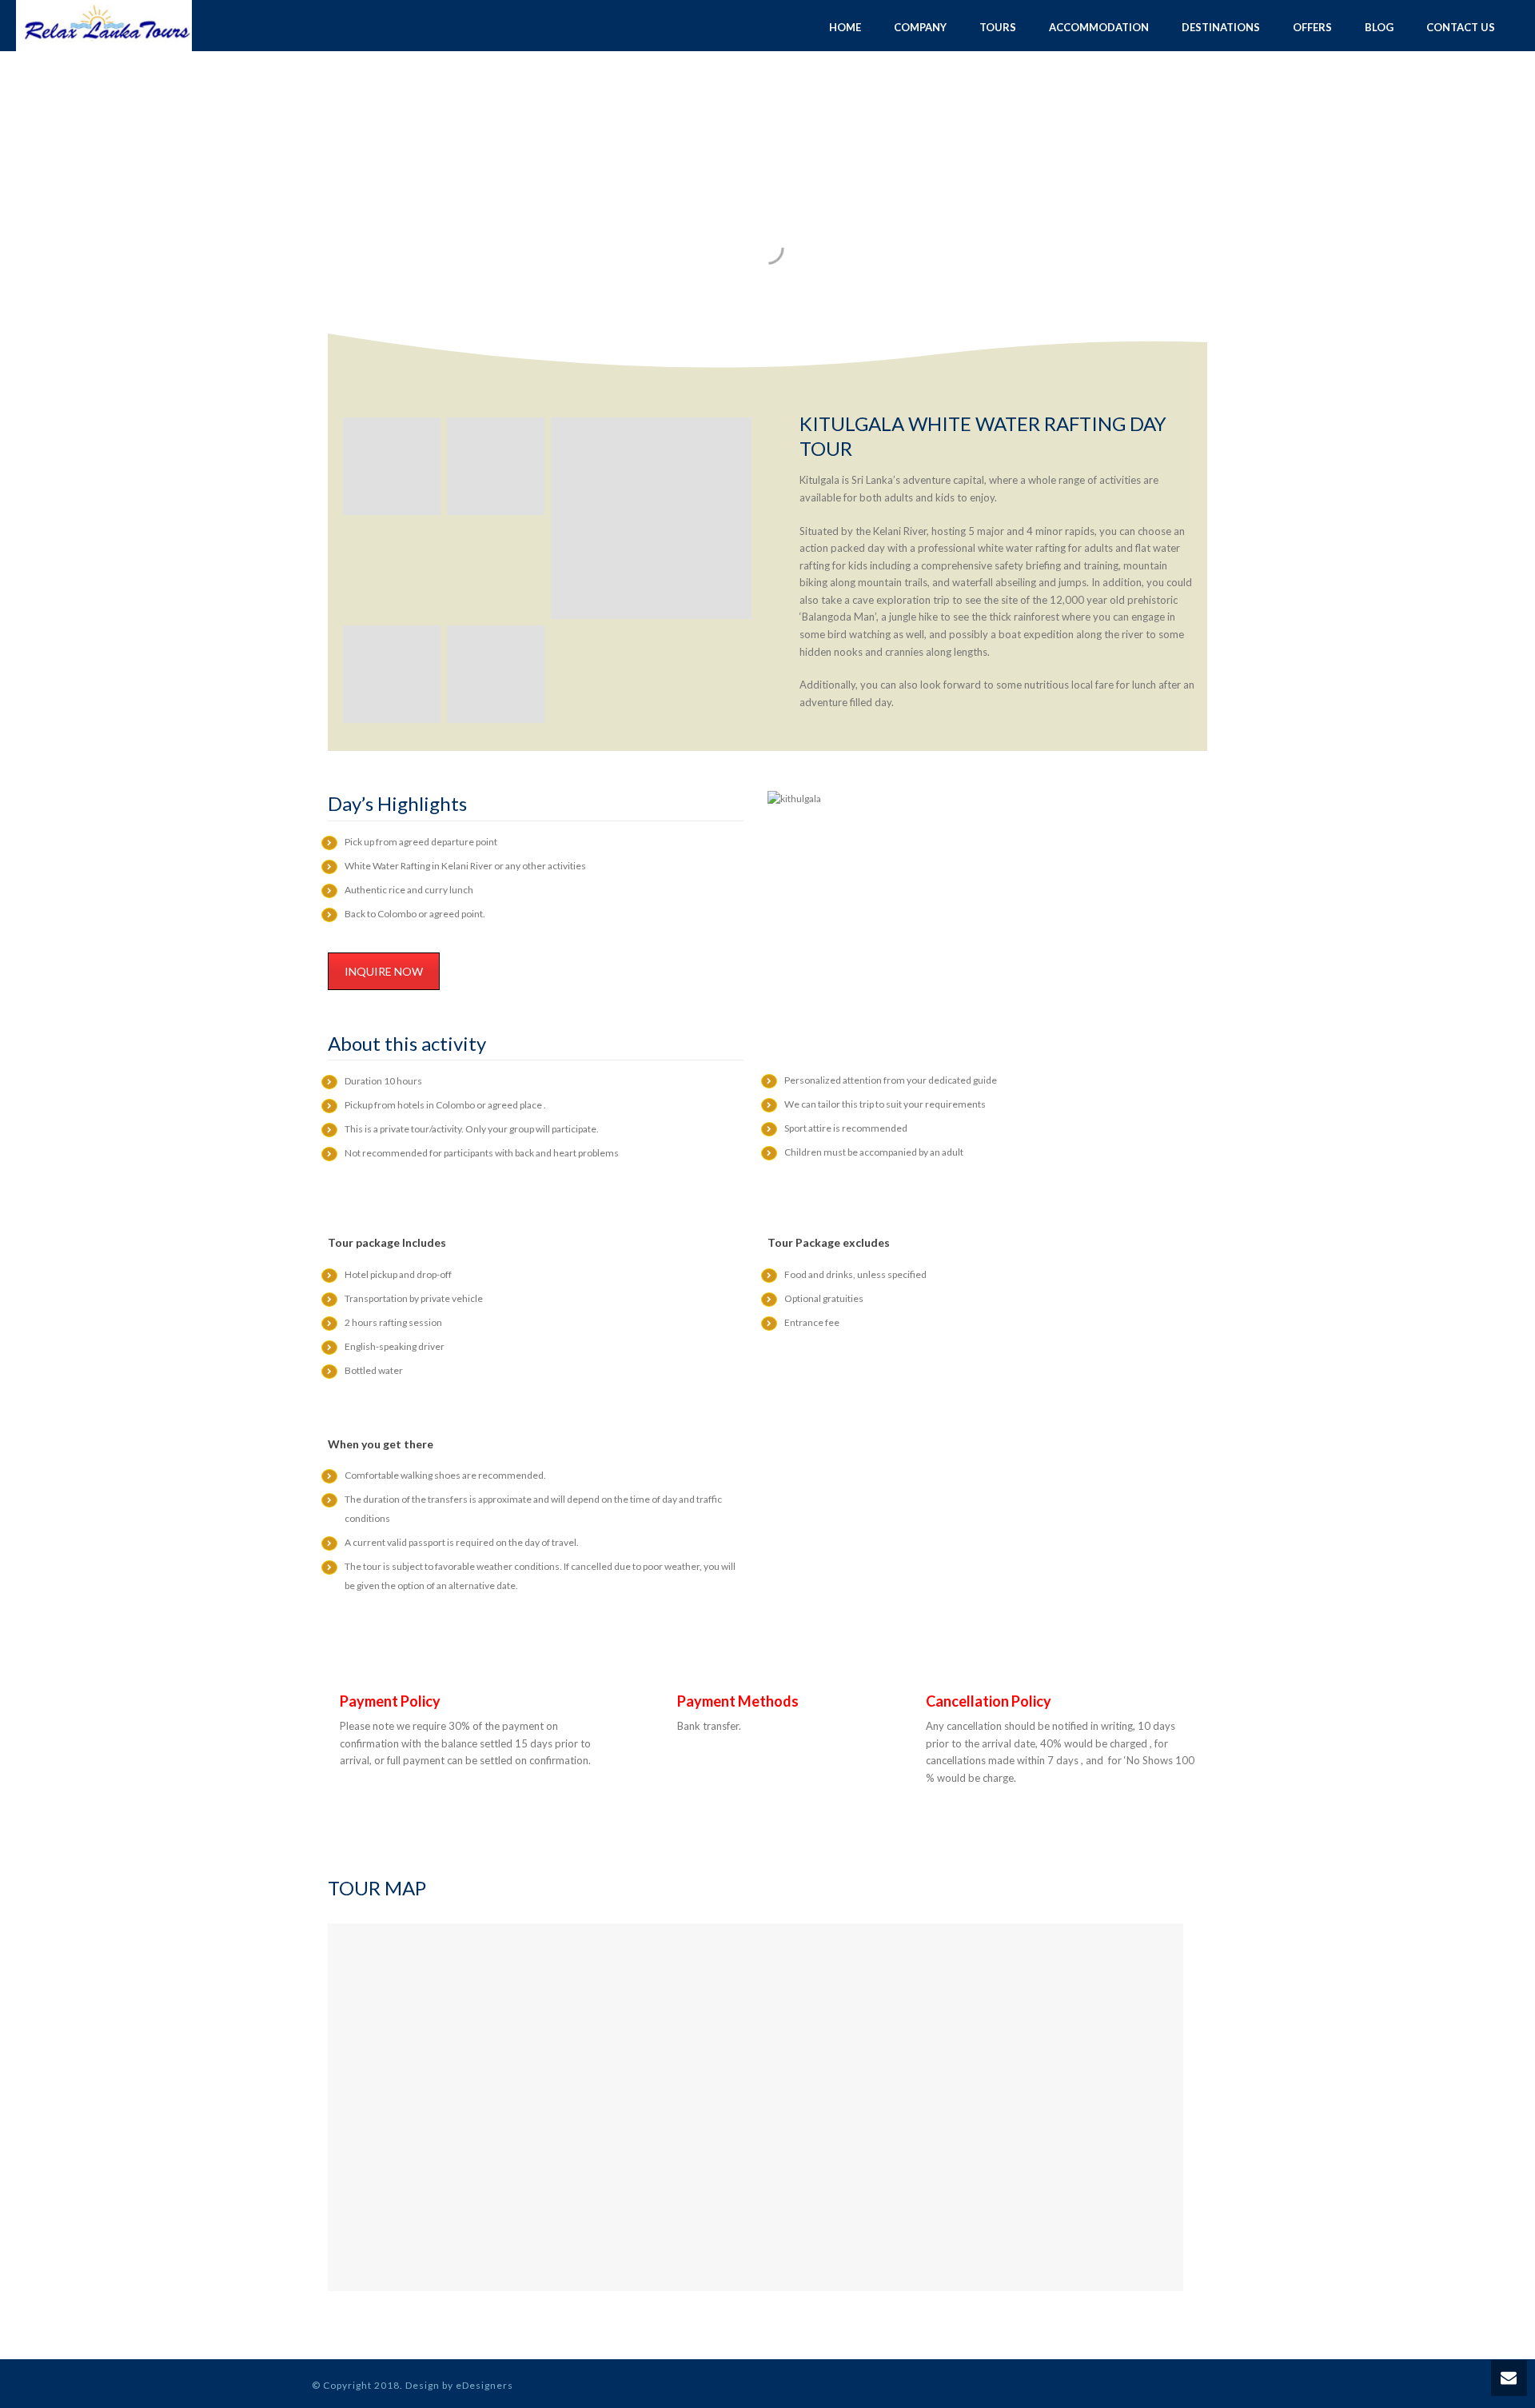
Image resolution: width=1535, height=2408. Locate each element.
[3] (392, 466)
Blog (1379, 27)
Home (845, 27)
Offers (1312, 27)
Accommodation (1099, 27)
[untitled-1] (496, 674)
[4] (496, 466)
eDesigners (484, 2385)
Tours (998, 27)
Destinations (1221, 27)
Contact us (1461, 27)
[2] (392, 674)
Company (920, 27)
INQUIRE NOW (384, 971)
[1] (652, 518)
